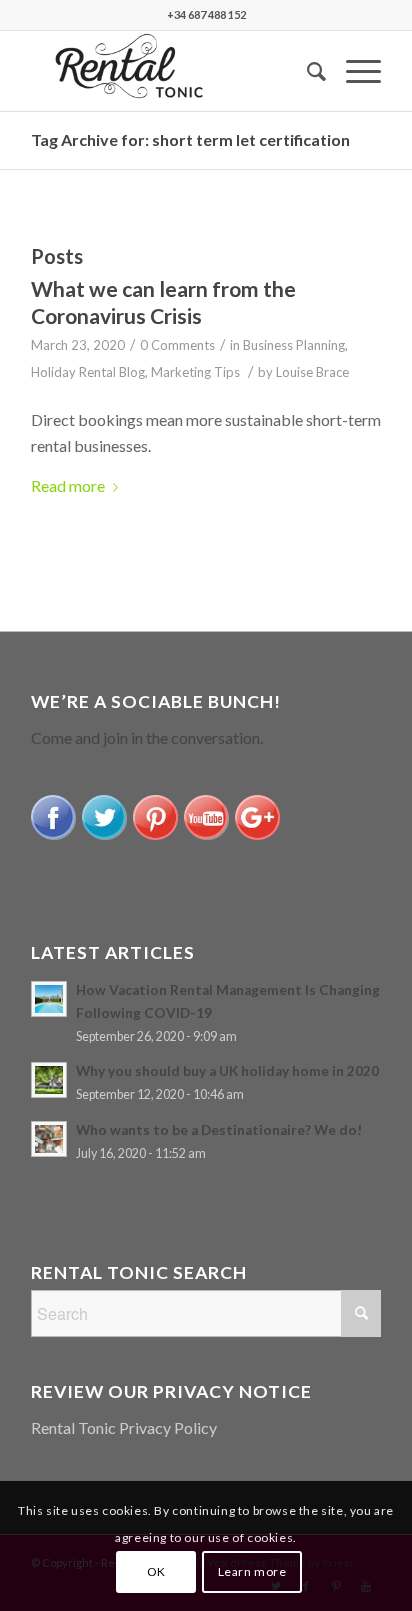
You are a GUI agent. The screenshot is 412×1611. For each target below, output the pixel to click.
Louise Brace (312, 372)
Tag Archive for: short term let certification (190, 139)
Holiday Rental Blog (88, 372)
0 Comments (177, 345)
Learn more (252, 1571)
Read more (68, 485)
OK (156, 1571)
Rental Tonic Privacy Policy (124, 1427)
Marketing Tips (195, 372)
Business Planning (294, 345)
